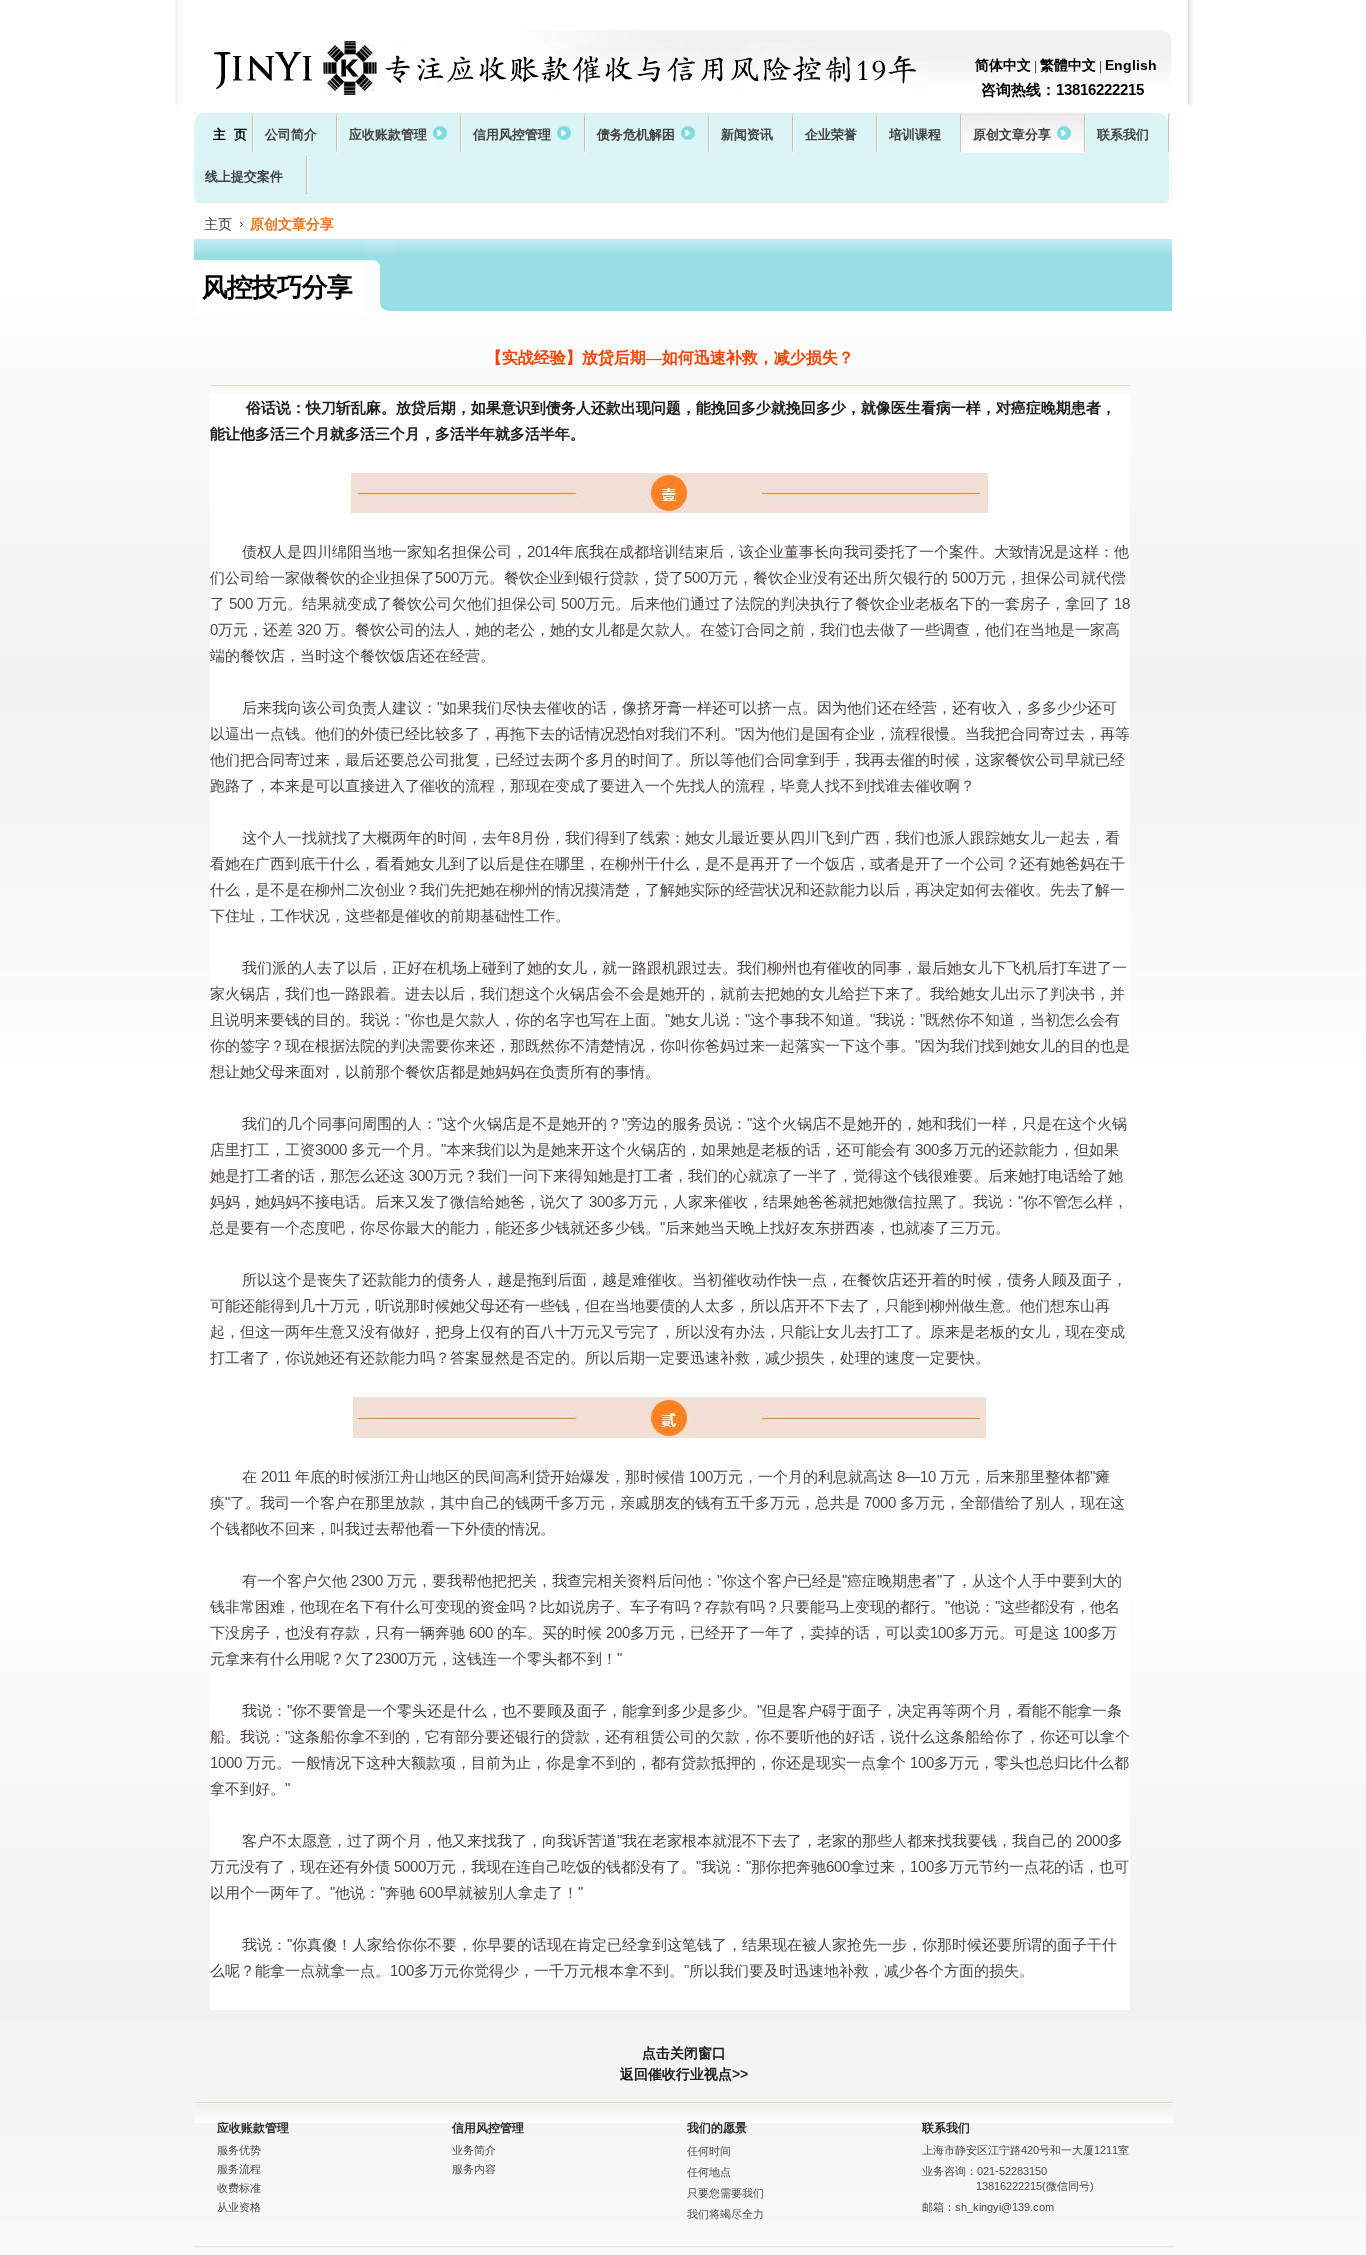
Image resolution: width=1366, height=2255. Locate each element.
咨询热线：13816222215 (1062, 89)
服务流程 (239, 2169)
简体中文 (1003, 65)
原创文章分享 (292, 224)
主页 (218, 224)
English (1131, 65)
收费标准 (239, 2188)
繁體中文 (1068, 65)
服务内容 (474, 2169)
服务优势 (239, 2150)
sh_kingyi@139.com (1004, 2207)
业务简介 (474, 2150)
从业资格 (239, 2207)
